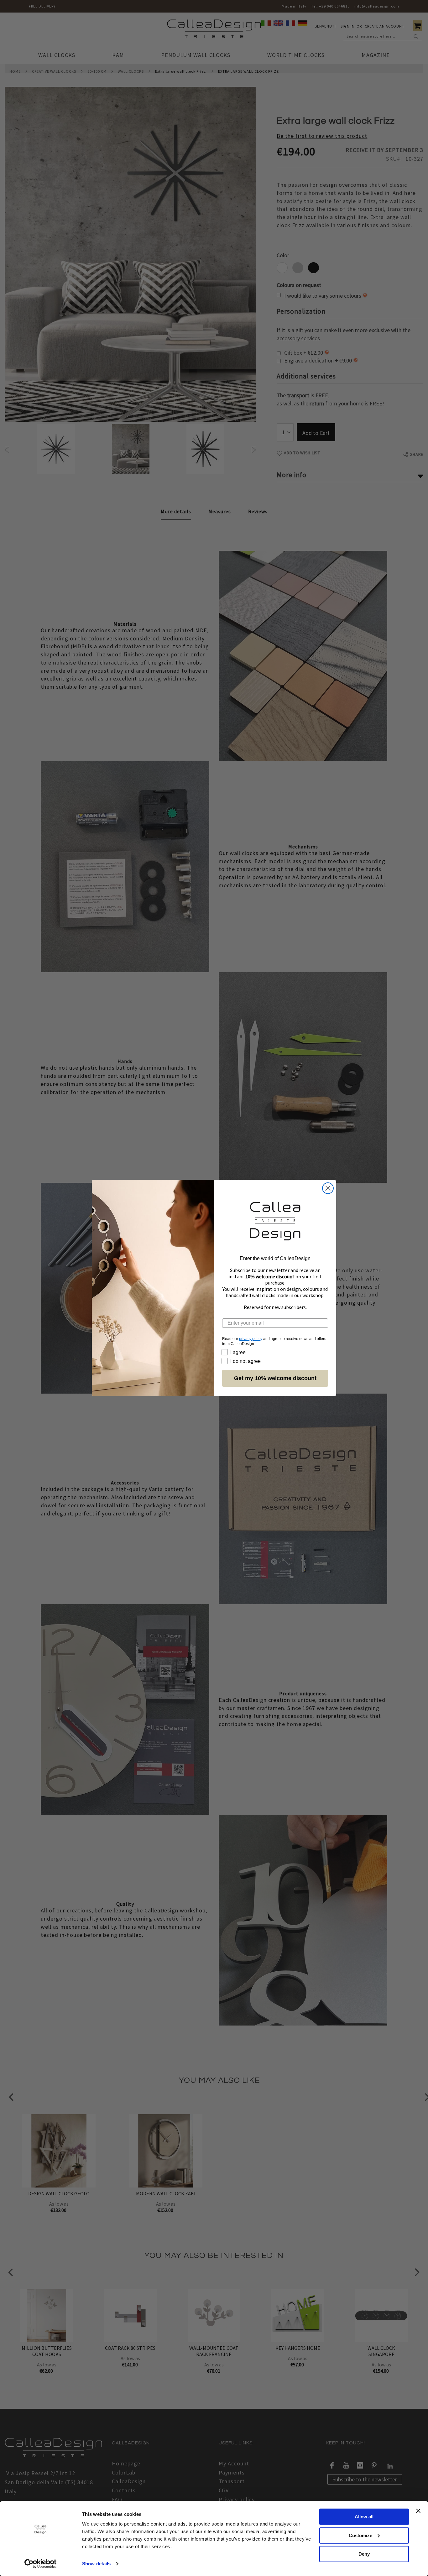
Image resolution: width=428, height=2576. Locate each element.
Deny (364, 2554)
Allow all (364, 2517)
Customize (360, 2535)
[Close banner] (418, 2511)
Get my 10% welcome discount (275, 1378)
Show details (96, 2564)
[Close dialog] (328, 1188)
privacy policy (251, 1339)
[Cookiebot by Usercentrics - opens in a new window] (41, 2564)
